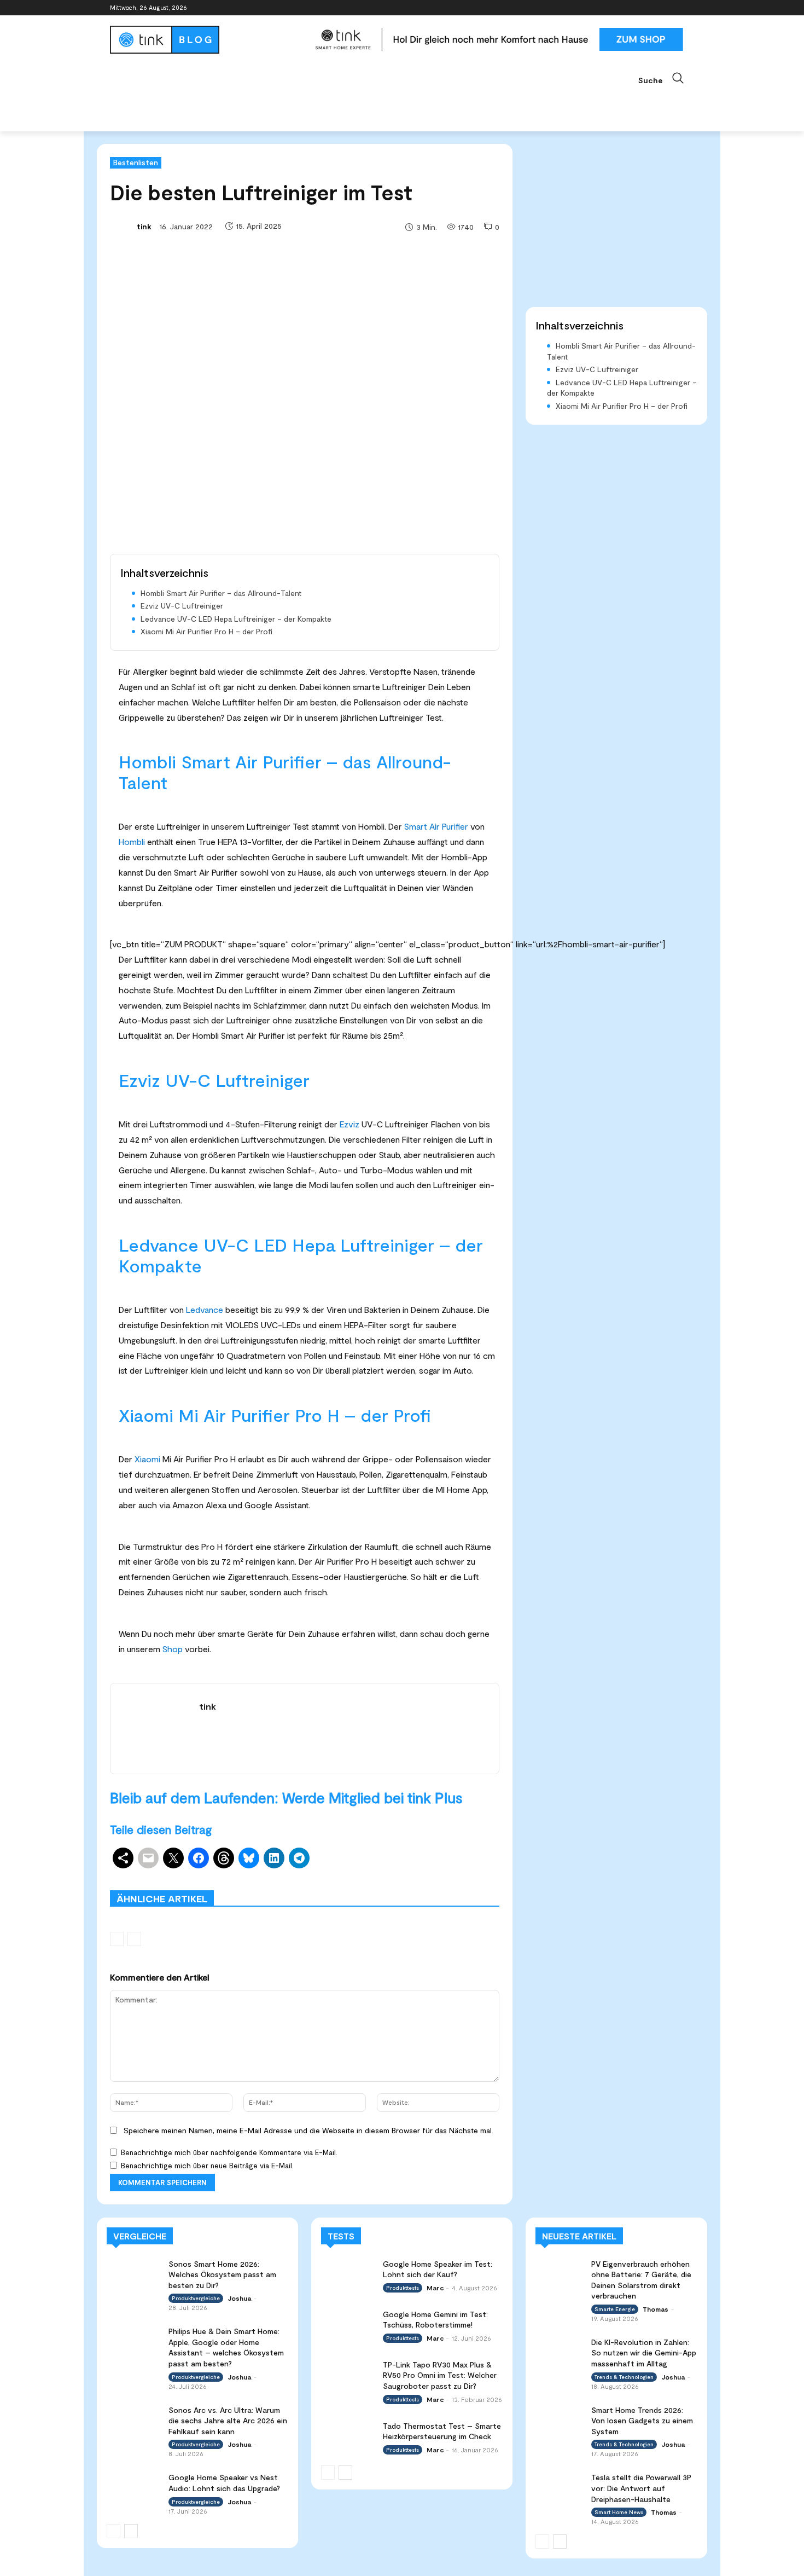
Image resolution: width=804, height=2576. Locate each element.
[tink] (123, 227)
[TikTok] (672, 8)
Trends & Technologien (624, 2377)
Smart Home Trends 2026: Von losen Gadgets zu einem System (642, 2421)
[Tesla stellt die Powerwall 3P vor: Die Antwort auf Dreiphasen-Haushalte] (560, 2485)
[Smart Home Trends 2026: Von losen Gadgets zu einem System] (560, 2418)
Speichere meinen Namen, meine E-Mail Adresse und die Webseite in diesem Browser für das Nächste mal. (308, 2130)
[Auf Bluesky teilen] (249, 1858)
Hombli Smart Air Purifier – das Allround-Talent (221, 593)
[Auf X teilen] (173, 1858)
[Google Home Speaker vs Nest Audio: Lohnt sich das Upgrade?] (134, 2487)
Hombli (132, 841)
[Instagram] (642, 8)
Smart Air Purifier (436, 826)
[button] (666, 78)
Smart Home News (468, 1882)
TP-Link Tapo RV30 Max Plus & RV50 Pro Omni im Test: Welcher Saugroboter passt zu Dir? (440, 2375)
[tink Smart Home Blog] (207, 40)
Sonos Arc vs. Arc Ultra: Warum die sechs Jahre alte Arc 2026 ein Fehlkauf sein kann (228, 2421)
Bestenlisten (136, 162)
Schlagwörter (193, 1874)
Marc (435, 2288)
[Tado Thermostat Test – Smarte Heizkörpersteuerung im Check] (348, 2436)
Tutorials (405, 1882)
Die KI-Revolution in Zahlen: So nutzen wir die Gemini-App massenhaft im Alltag (644, 2353)
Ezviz (349, 1124)
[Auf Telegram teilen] (299, 1858)
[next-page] (131, 2531)
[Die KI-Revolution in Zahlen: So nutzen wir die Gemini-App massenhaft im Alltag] (560, 2350)
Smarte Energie (615, 2309)
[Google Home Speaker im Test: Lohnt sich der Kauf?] (348, 2274)
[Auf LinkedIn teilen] (274, 1858)
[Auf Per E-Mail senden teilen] (148, 1858)
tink (144, 226)
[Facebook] (627, 8)
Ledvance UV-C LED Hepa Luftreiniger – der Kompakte (236, 619)
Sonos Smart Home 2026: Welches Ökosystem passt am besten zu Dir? (222, 2274)
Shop (173, 1649)
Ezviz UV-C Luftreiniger (182, 606)
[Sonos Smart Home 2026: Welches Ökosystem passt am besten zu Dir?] (134, 2274)
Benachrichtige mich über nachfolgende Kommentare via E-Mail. (229, 2152)
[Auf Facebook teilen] (199, 1858)
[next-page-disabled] (134, 1939)
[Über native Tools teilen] (123, 1858)
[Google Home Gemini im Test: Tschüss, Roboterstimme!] (348, 2324)
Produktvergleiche (468, 1874)
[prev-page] (117, 1939)
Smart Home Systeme (269, 1874)
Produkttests (398, 1874)
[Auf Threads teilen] (224, 1858)
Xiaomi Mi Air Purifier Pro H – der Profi (206, 631)
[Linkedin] (658, 8)
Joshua (239, 2298)
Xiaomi (147, 1459)
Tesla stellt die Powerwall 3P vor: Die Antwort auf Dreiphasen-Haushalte (641, 2488)
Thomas (656, 2309)
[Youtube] (688, 8)
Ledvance (205, 1309)
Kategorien (341, 1874)
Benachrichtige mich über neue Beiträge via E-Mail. (207, 2166)
